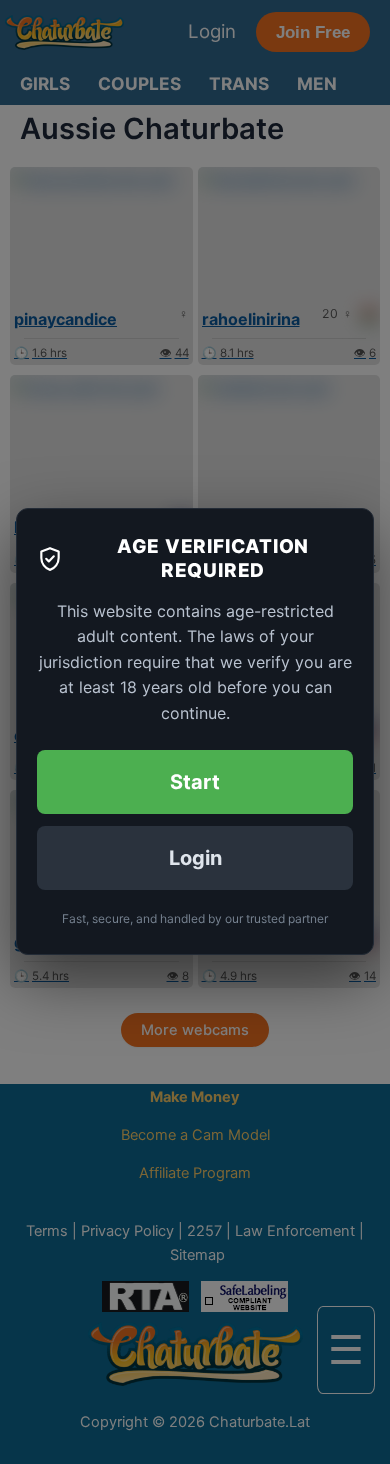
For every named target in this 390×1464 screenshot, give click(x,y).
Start (195, 783)
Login (195, 859)
